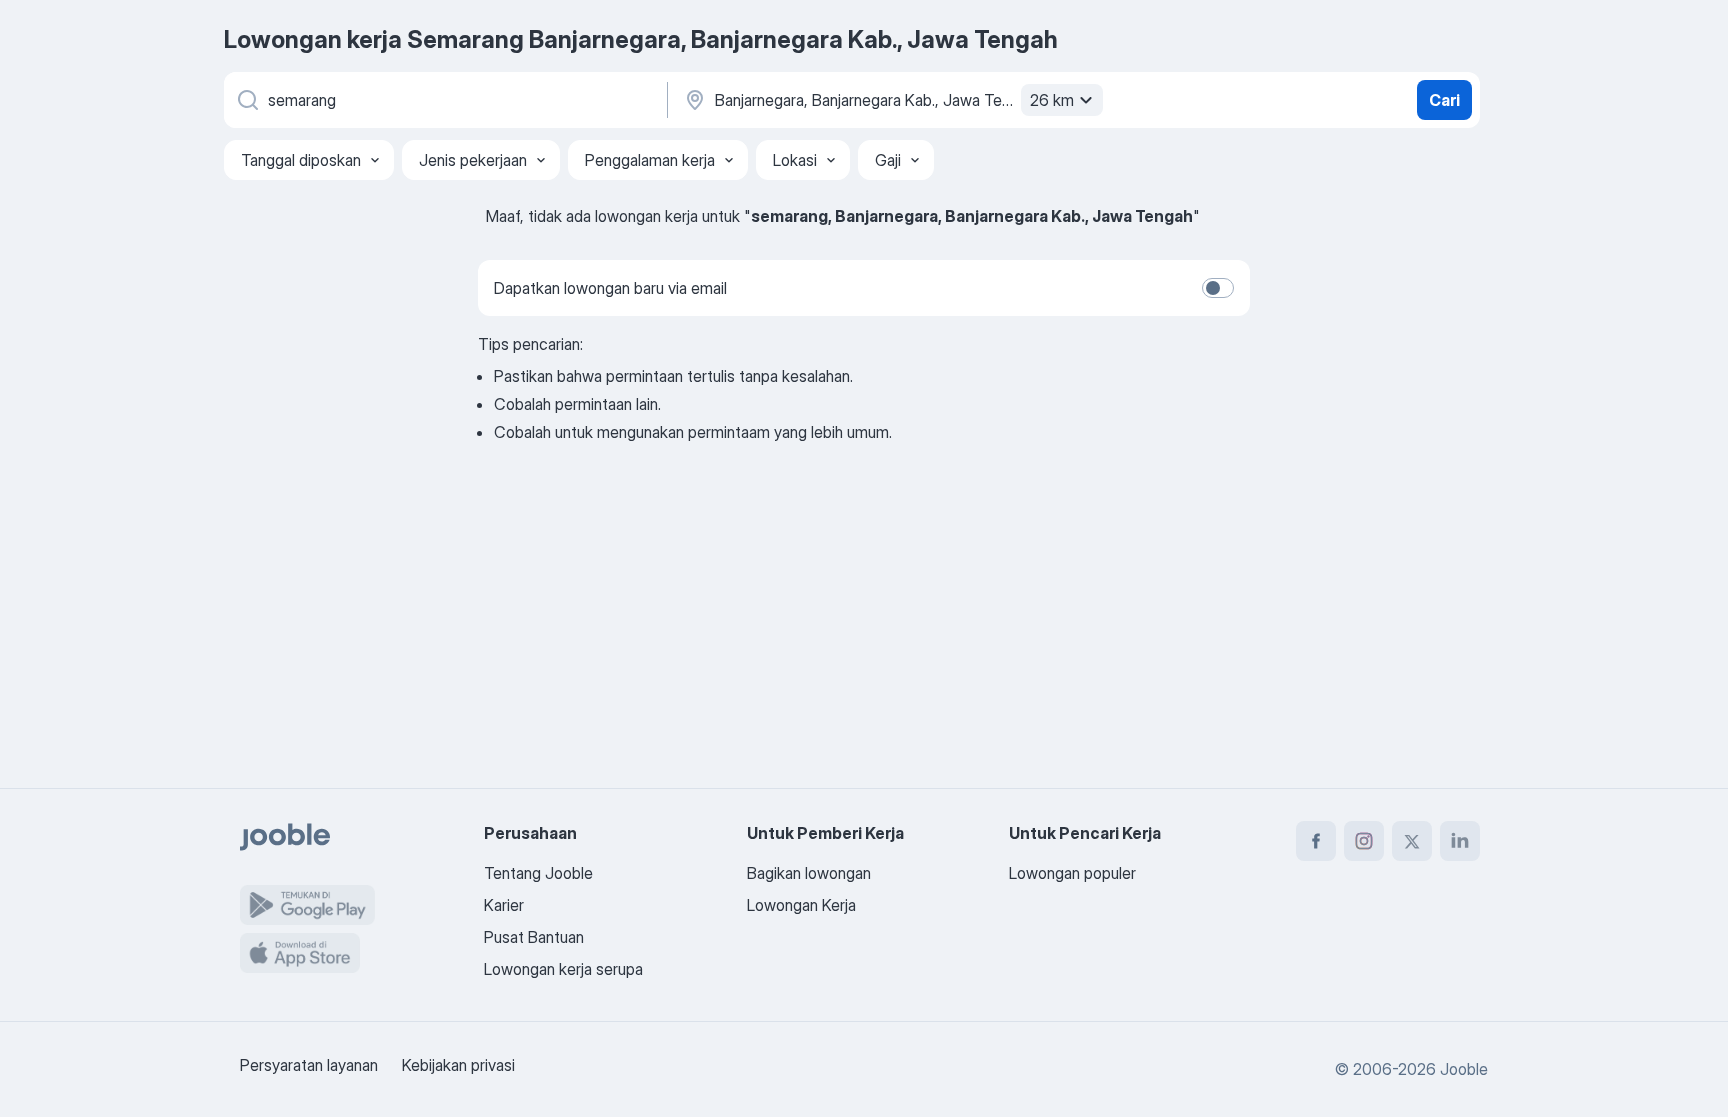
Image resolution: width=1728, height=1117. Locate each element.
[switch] (1218, 288)
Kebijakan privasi (458, 1065)
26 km (1052, 100)
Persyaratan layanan (309, 1065)
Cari (1444, 100)
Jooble (1464, 1069)
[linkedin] (1460, 841)
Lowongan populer (1072, 873)
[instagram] (1364, 841)
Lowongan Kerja (801, 905)
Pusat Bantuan (534, 937)
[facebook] (1316, 841)
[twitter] (1412, 841)
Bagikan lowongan (809, 873)
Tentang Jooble (538, 873)
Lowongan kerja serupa (563, 969)
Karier (504, 905)
